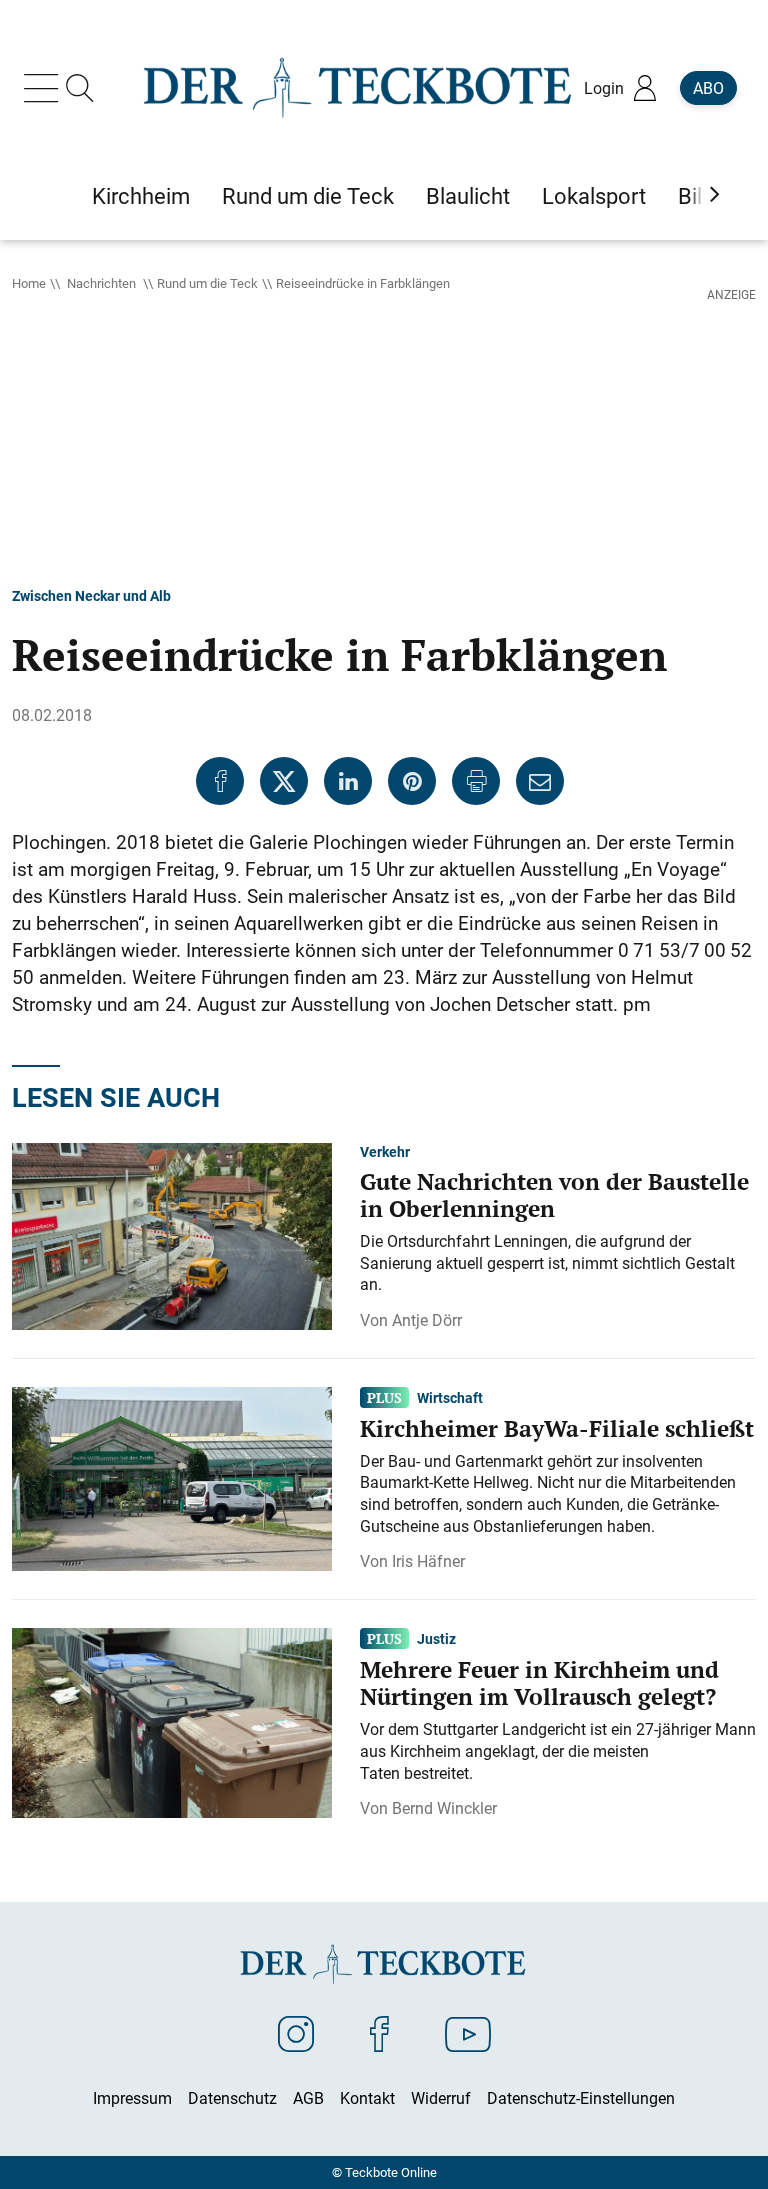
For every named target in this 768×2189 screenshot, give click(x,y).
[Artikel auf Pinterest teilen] (412, 781)
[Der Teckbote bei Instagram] (296, 2033)
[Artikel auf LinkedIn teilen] (348, 781)
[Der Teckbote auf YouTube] (468, 2033)
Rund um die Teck (207, 283)
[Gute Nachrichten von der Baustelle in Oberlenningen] (172, 1235)
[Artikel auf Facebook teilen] (220, 781)
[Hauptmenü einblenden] (45, 88)
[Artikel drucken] (476, 781)
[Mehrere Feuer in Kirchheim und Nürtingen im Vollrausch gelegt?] (172, 1721)
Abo (708, 88)
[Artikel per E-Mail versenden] (540, 781)
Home (29, 283)
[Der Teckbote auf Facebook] (379, 2033)
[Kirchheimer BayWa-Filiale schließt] (172, 1477)
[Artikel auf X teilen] (284, 781)
